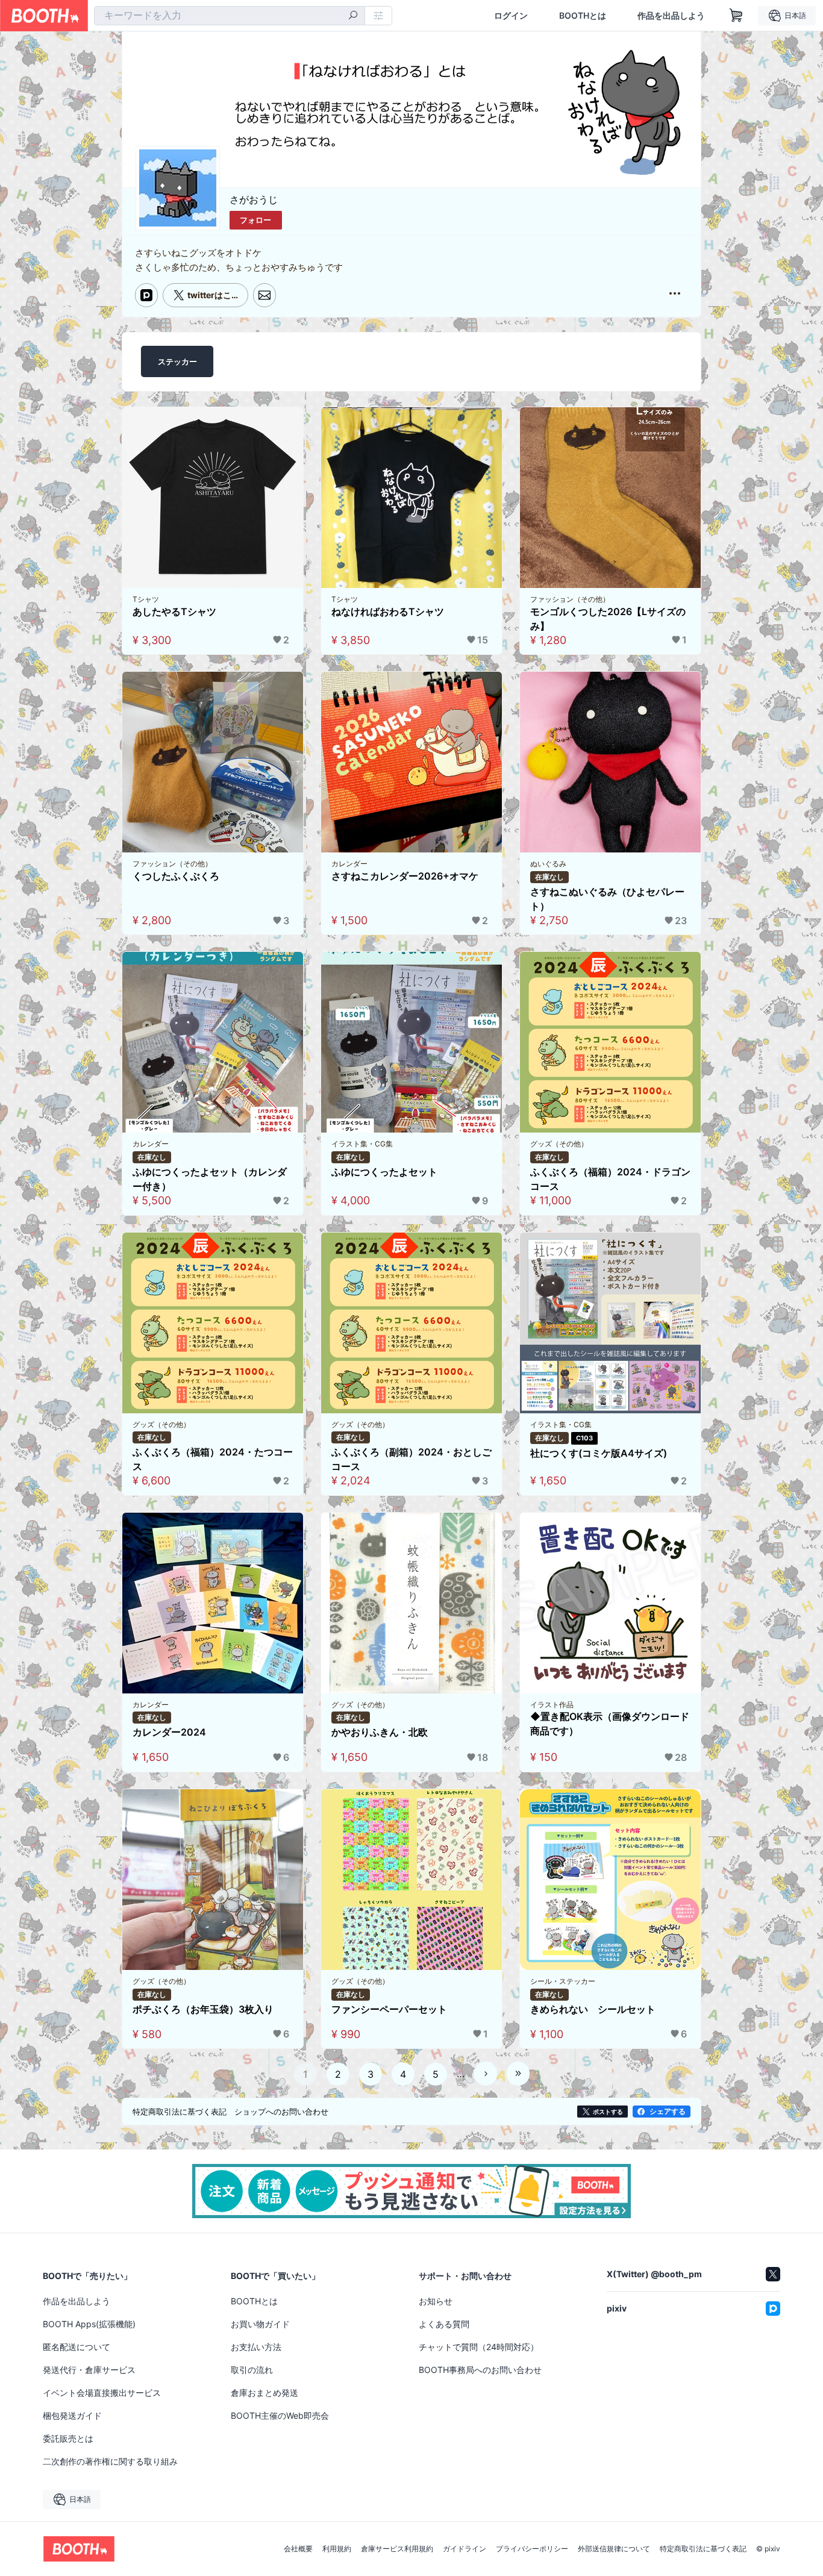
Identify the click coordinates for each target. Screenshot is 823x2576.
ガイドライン (465, 2549)
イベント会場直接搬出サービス (102, 2393)
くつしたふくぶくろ (176, 876)
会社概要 (298, 2549)
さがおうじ (254, 199)
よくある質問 (444, 2324)
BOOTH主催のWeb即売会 (280, 2415)
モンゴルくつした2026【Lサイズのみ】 (608, 619)
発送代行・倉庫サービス (89, 2370)
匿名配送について (77, 2347)
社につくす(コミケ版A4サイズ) (599, 1453)
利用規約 (337, 2549)
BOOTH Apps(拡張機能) (89, 2324)
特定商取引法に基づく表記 (703, 2549)
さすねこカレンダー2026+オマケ (405, 876)
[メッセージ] (264, 295)
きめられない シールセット (593, 2009)
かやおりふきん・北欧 (380, 1732)
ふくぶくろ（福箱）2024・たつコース (213, 1459)
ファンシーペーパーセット (389, 2009)
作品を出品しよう (671, 16)
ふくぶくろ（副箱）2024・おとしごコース (411, 1459)
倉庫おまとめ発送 (264, 2393)
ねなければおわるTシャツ (388, 611)
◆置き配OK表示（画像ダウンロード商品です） (610, 1724)
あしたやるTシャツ (174, 611)
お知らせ (436, 2301)
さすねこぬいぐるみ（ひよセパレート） (607, 899)
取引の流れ (252, 2370)
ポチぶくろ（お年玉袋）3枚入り (203, 2009)
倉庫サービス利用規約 (397, 2549)
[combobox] (230, 16)
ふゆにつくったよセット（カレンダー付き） (210, 1179)
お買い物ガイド (260, 2324)
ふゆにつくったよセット (384, 1172)
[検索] (353, 16)
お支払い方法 (256, 2347)
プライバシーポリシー (532, 2549)
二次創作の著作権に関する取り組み (110, 2461)
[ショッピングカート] (736, 16)
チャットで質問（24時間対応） (479, 2347)
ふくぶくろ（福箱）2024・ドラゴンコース (610, 1179)
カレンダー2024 (169, 1732)
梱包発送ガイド (72, 2415)
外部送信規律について (614, 2549)
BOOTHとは (583, 16)
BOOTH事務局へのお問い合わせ (480, 2370)
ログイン (511, 16)
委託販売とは (68, 2438)
